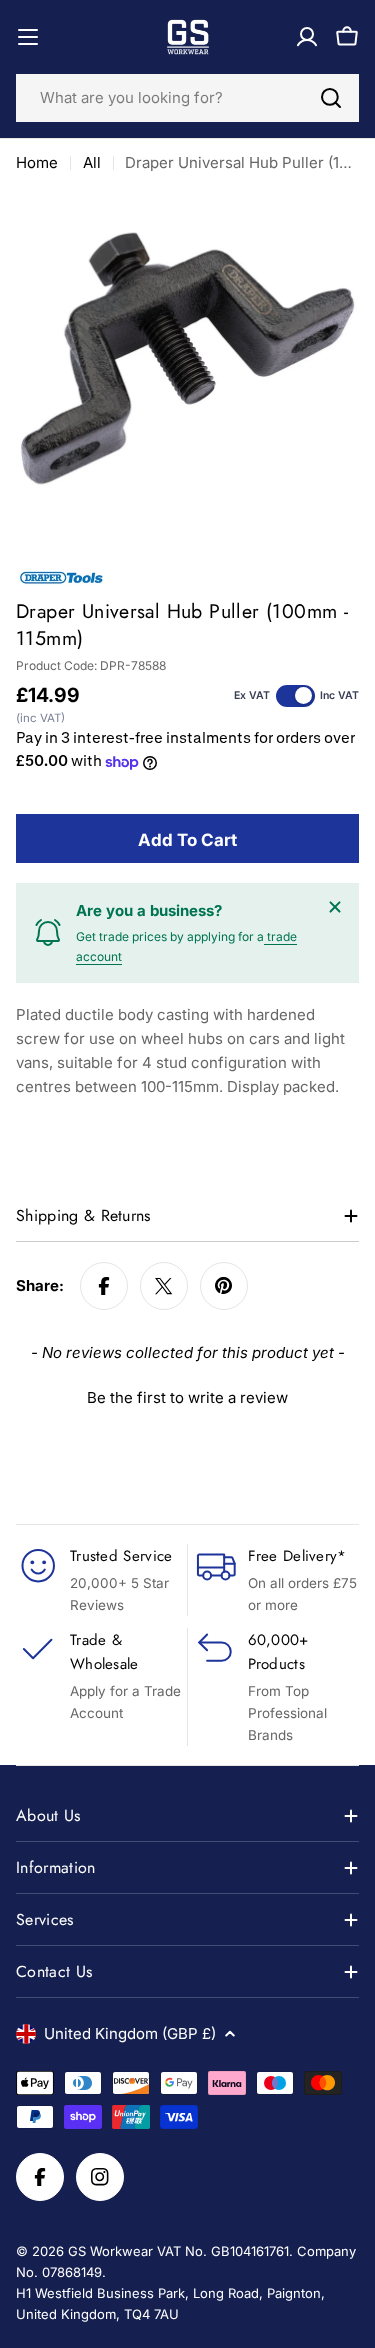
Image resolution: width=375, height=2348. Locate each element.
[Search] (331, 98)
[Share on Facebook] (104, 1286)
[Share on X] (164, 1286)
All (92, 162)
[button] (187, 1395)
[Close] (335, 907)
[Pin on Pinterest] (224, 1286)
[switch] (295, 696)
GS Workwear (110, 2251)
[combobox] (187, 98)
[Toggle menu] (28, 37)
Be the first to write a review (187, 1397)
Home (37, 162)
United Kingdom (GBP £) (130, 2033)
